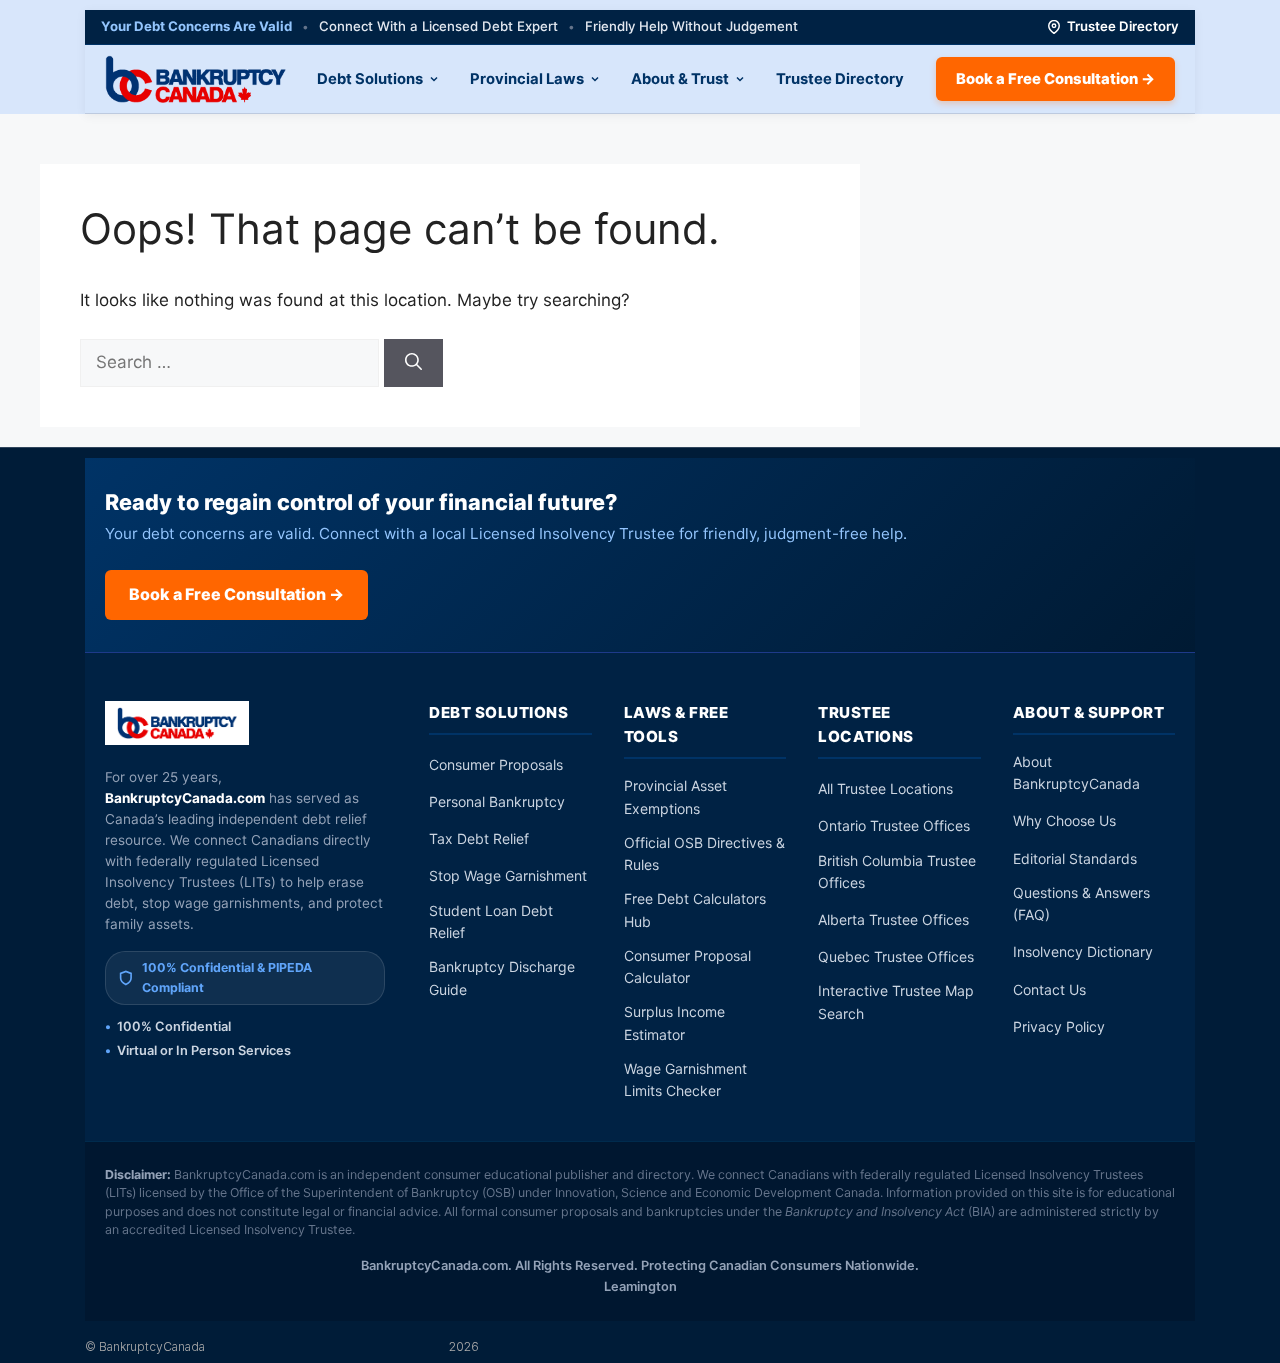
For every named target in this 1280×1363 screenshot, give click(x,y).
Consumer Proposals (496, 764)
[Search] (413, 363)
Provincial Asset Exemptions (675, 796)
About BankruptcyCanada (1076, 772)
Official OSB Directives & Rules (704, 853)
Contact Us (1049, 989)
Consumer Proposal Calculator (687, 966)
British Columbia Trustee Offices (897, 871)
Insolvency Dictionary (1083, 951)
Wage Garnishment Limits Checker (685, 1079)
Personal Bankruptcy (497, 801)
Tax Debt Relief (479, 838)
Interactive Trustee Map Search (896, 1001)
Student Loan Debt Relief (491, 921)
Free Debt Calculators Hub (695, 909)
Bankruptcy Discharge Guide (502, 977)
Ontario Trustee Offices (894, 825)
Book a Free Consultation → (1055, 79)
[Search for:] (232, 362)
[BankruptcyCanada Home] (177, 723)
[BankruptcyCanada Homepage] (195, 79)
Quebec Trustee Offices (896, 956)
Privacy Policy (1059, 1026)
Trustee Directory (1123, 26)
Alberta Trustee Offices (893, 919)
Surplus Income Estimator (674, 1022)
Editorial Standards (1075, 858)
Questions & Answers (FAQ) (1081, 903)
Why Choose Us (1064, 820)
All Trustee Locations (885, 788)
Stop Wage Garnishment (508, 875)
